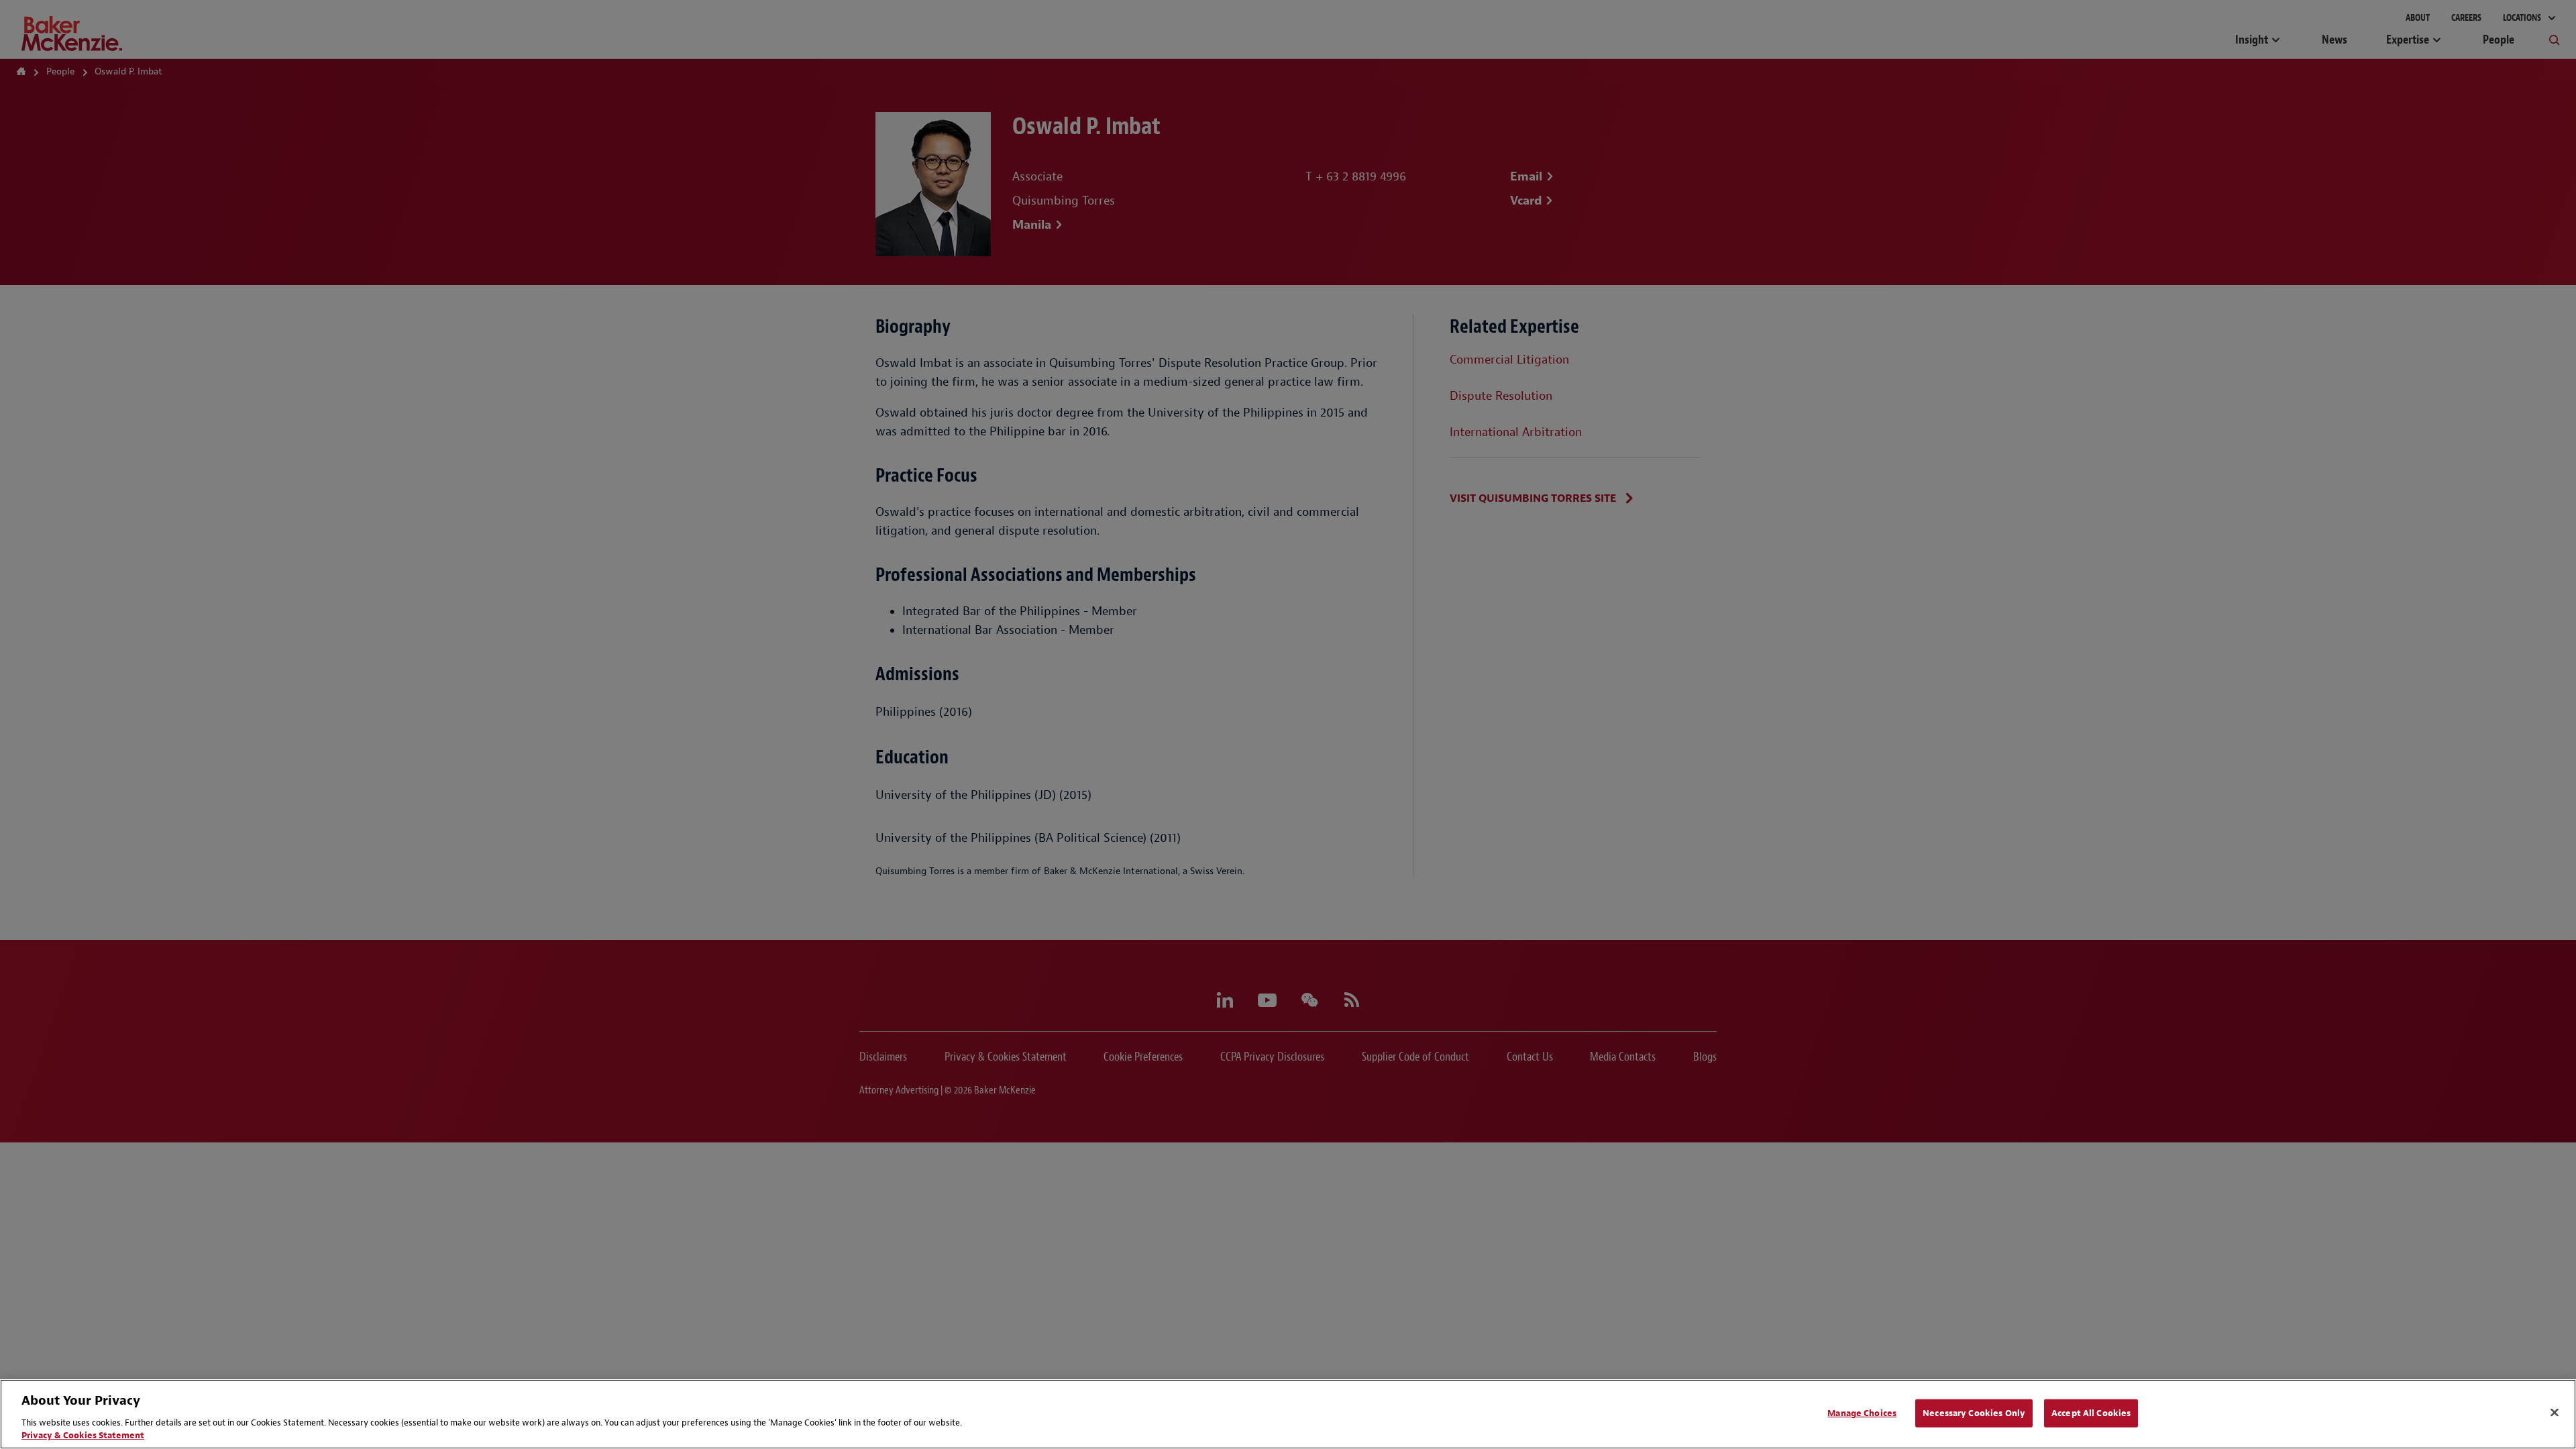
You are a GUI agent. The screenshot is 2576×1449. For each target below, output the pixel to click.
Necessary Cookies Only (1974, 1413)
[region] (1288, 1414)
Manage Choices (1862, 1413)
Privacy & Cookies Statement (83, 1435)
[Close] (2555, 1413)
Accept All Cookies (2091, 1413)
